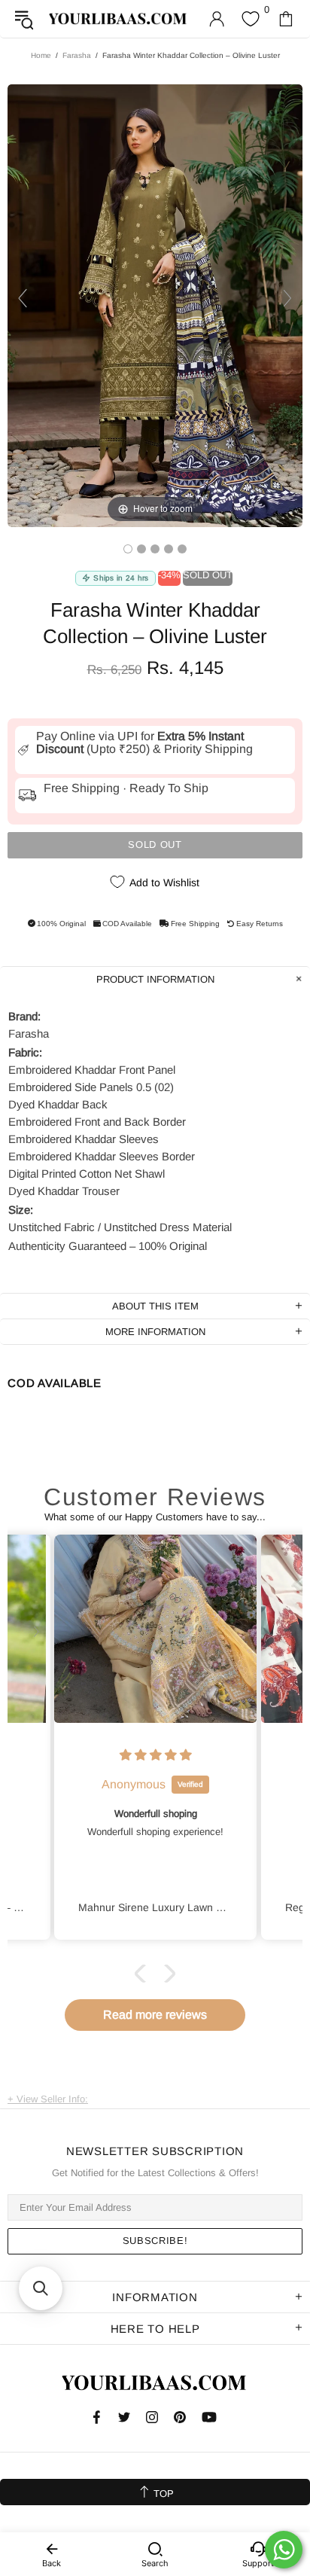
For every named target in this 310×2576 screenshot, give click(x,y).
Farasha (77, 55)
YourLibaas (119, 19)
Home (41, 55)
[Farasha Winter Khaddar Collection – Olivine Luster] (128, 549)
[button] (144, 1973)
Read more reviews (155, 2015)
